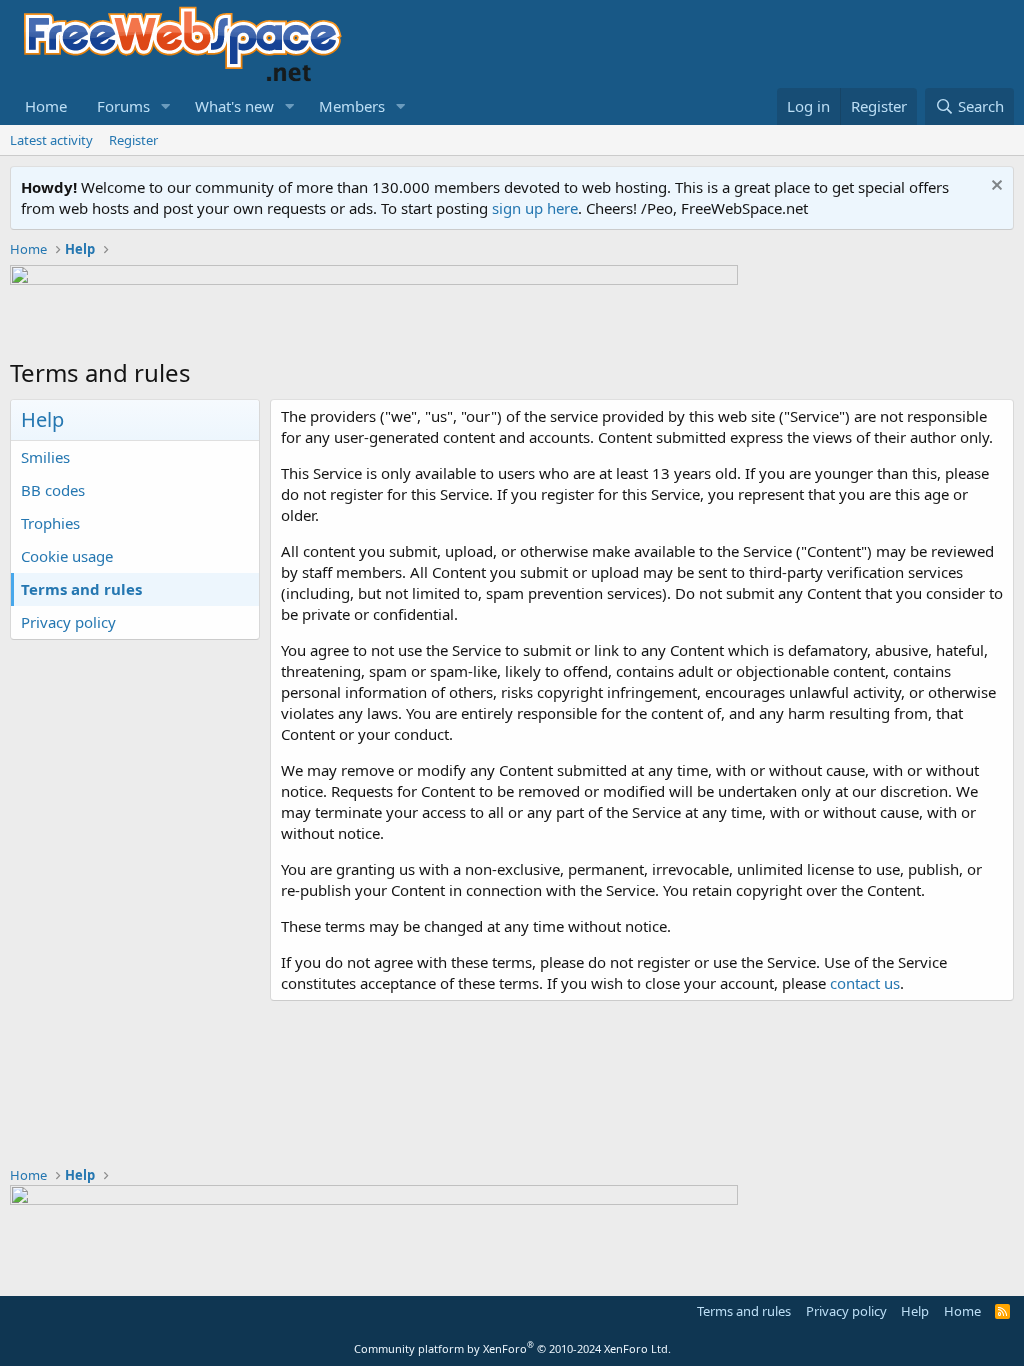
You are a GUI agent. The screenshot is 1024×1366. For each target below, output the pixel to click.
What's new (234, 106)
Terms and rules (81, 589)
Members (352, 106)
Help (915, 1311)
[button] (166, 106)
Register (133, 140)
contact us (865, 983)
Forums (123, 106)
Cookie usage (67, 556)
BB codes (53, 490)
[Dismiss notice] (994, 187)
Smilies (45, 457)
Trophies (50, 523)
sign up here (535, 208)
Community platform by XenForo (512, 1348)
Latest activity (51, 140)
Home (46, 106)
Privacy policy (68, 622)
